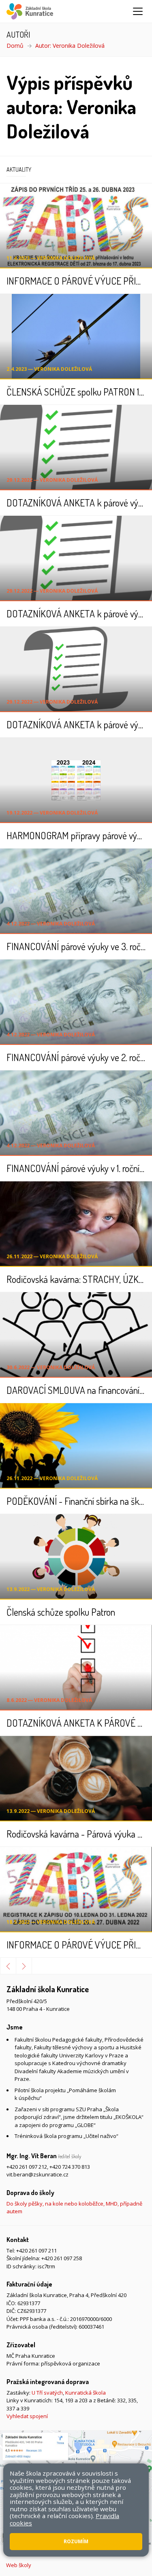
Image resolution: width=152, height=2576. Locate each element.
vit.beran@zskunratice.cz (37, 2174)
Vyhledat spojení (27, 2416)
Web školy (19, 2565)
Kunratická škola (86, 2393)
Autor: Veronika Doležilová (70, 46)
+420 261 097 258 (62, 2258)
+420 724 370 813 (70, 2167)
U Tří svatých (47, 2393)
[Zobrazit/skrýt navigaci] (138, 11)
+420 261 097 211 (36, 2251)
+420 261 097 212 (27, 2167)
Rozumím (76, 2541)
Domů (15, 46)
